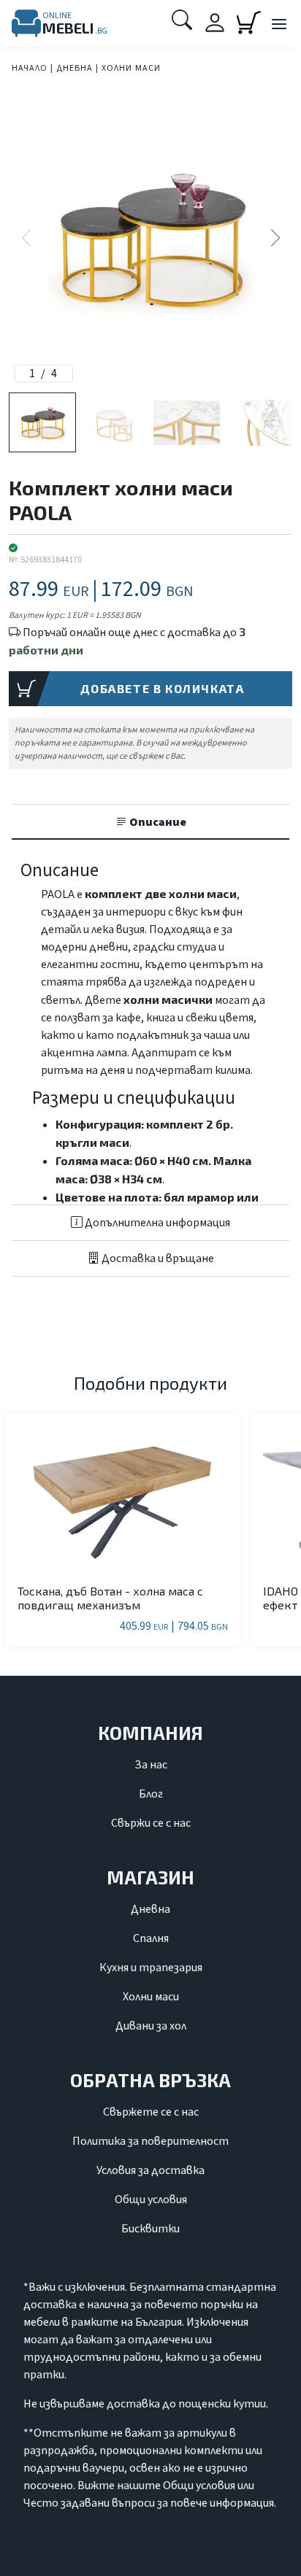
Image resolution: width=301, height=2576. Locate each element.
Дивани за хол (151, 2026)
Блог (151, 1794)
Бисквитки (150, 2229)
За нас (151, 1765)
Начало (30, 68)
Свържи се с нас (151, 1823)
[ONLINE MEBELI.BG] (26, 23)
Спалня (151, 1938)
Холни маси (131, 68)
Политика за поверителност (150, 2141)
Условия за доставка (150, 2170)
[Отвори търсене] (182, 20)
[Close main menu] (278, 25)
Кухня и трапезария (151, 1968)
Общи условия (151, 2200)
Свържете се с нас (151, 2112)
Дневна (75, 68)
